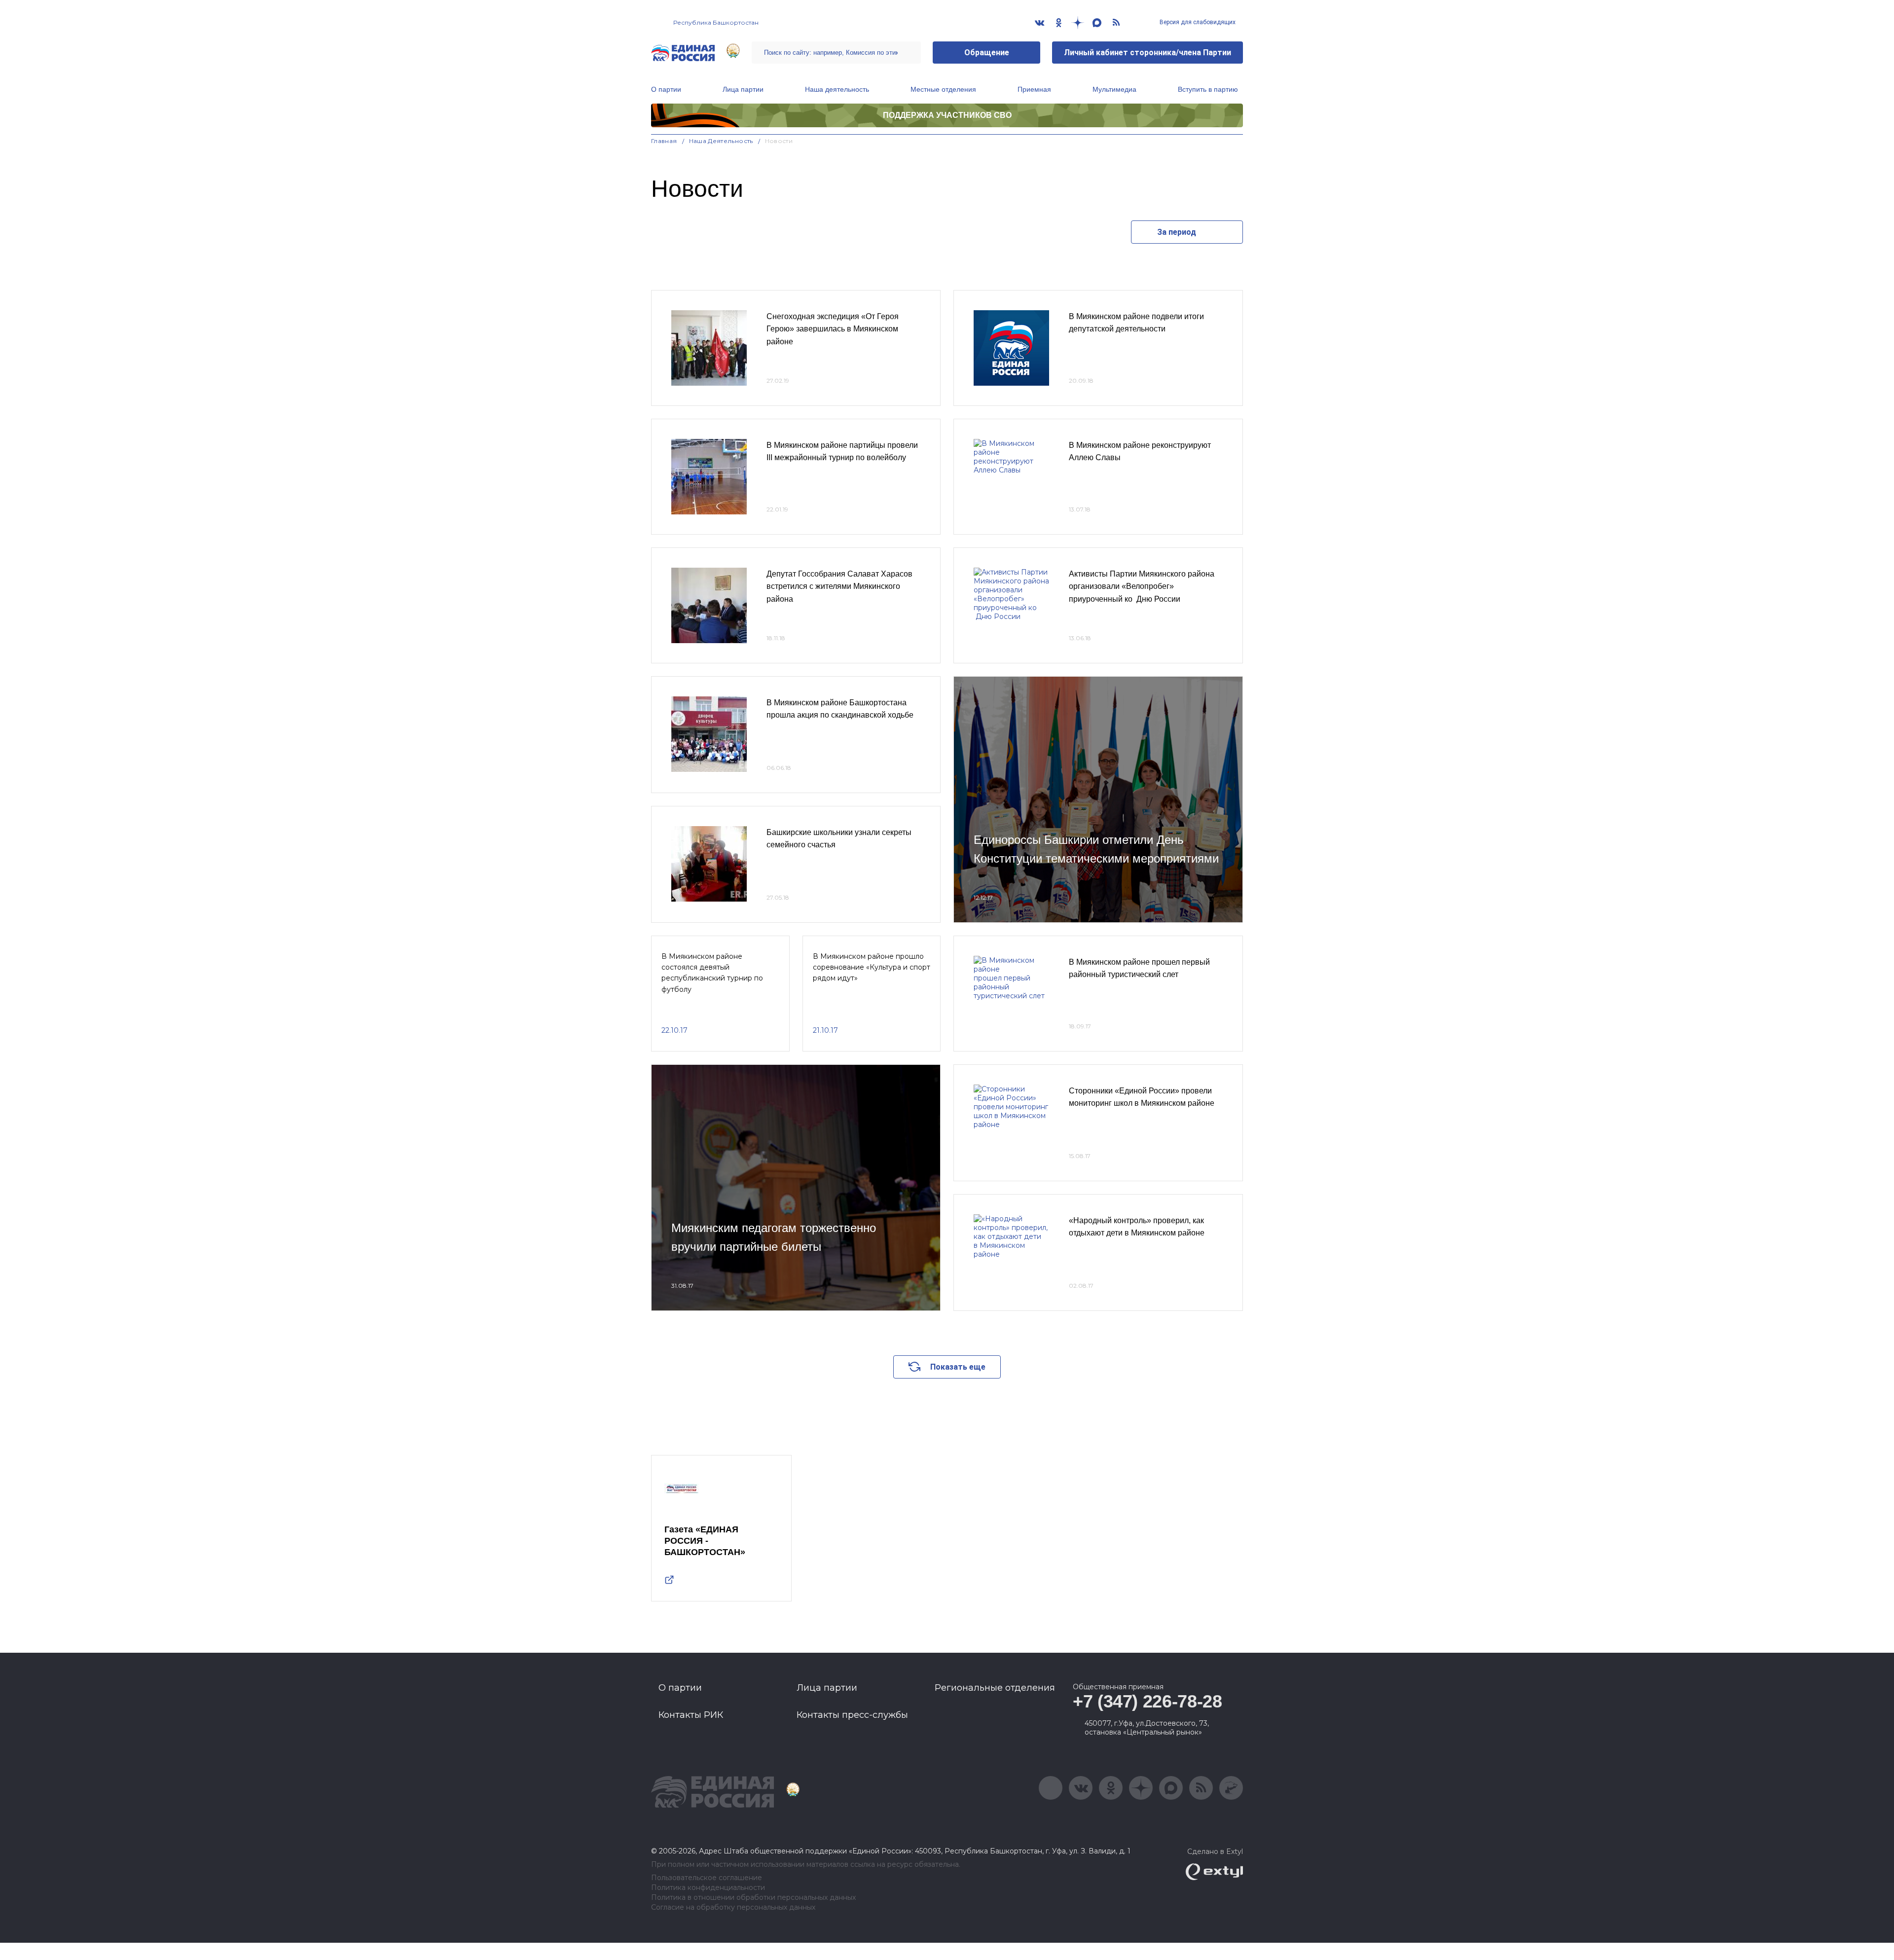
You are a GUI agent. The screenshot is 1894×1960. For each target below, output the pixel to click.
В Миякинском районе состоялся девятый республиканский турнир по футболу (712, 973)
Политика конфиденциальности (708, 1888)
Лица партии (743, 89)
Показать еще (958, 1367)
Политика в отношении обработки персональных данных (753, 1898)
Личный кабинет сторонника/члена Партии (1147, 53)
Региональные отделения (995, 1688)
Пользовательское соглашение (707, 1878)
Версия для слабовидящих (1197, 22)
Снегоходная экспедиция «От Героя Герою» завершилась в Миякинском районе (833, 329)
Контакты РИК (691, 1715)
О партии (666, 89)
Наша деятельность (837, 89)
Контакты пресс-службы (852, 1715)
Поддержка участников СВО (947, 115)
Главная (664, 141)
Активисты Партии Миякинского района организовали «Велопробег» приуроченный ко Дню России (1142, 586)
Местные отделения (943, 89)
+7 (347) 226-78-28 (1147, 1701)
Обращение (987, 53)
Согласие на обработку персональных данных (733, 1907)
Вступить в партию (1208, 89)
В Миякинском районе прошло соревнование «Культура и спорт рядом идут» (872, 967)
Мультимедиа (1114, 89)
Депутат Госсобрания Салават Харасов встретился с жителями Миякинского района (839, 586)
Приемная (1034, 89)
